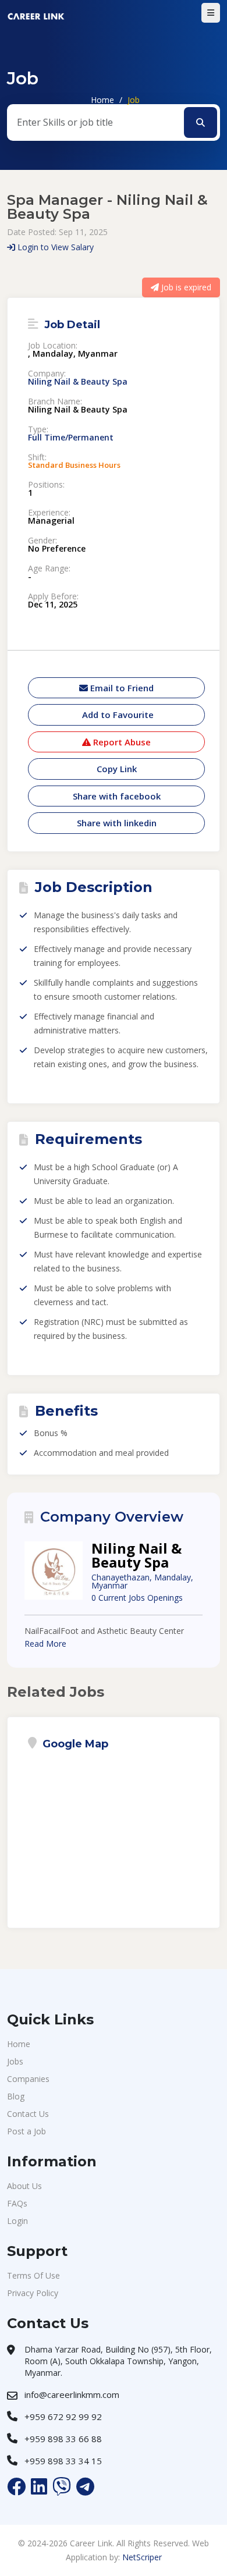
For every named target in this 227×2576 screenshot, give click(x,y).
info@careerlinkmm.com (72, 2394)
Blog (16, 2096)
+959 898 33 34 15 (63, 2461)
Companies (28, 2079)
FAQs (17, 2203)
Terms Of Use (33, 2275)
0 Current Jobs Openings (137, 1598)
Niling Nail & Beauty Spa (78, 382)
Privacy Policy (33, 2293)
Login (17, 2221)
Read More (45, 1644)
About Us (24, 2186)
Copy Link (117, 769)
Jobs (15, 2061)
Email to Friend (121, 688)
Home (102, 100)
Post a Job (26, 2131)
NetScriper (142, 2557)
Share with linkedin (117, 823)
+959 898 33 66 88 (63, 2439)
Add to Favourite (117, 715)
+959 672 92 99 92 (63, 2417)
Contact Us (28, 2114)
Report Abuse (121, 742)
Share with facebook (117, 796)
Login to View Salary (54, 247)
